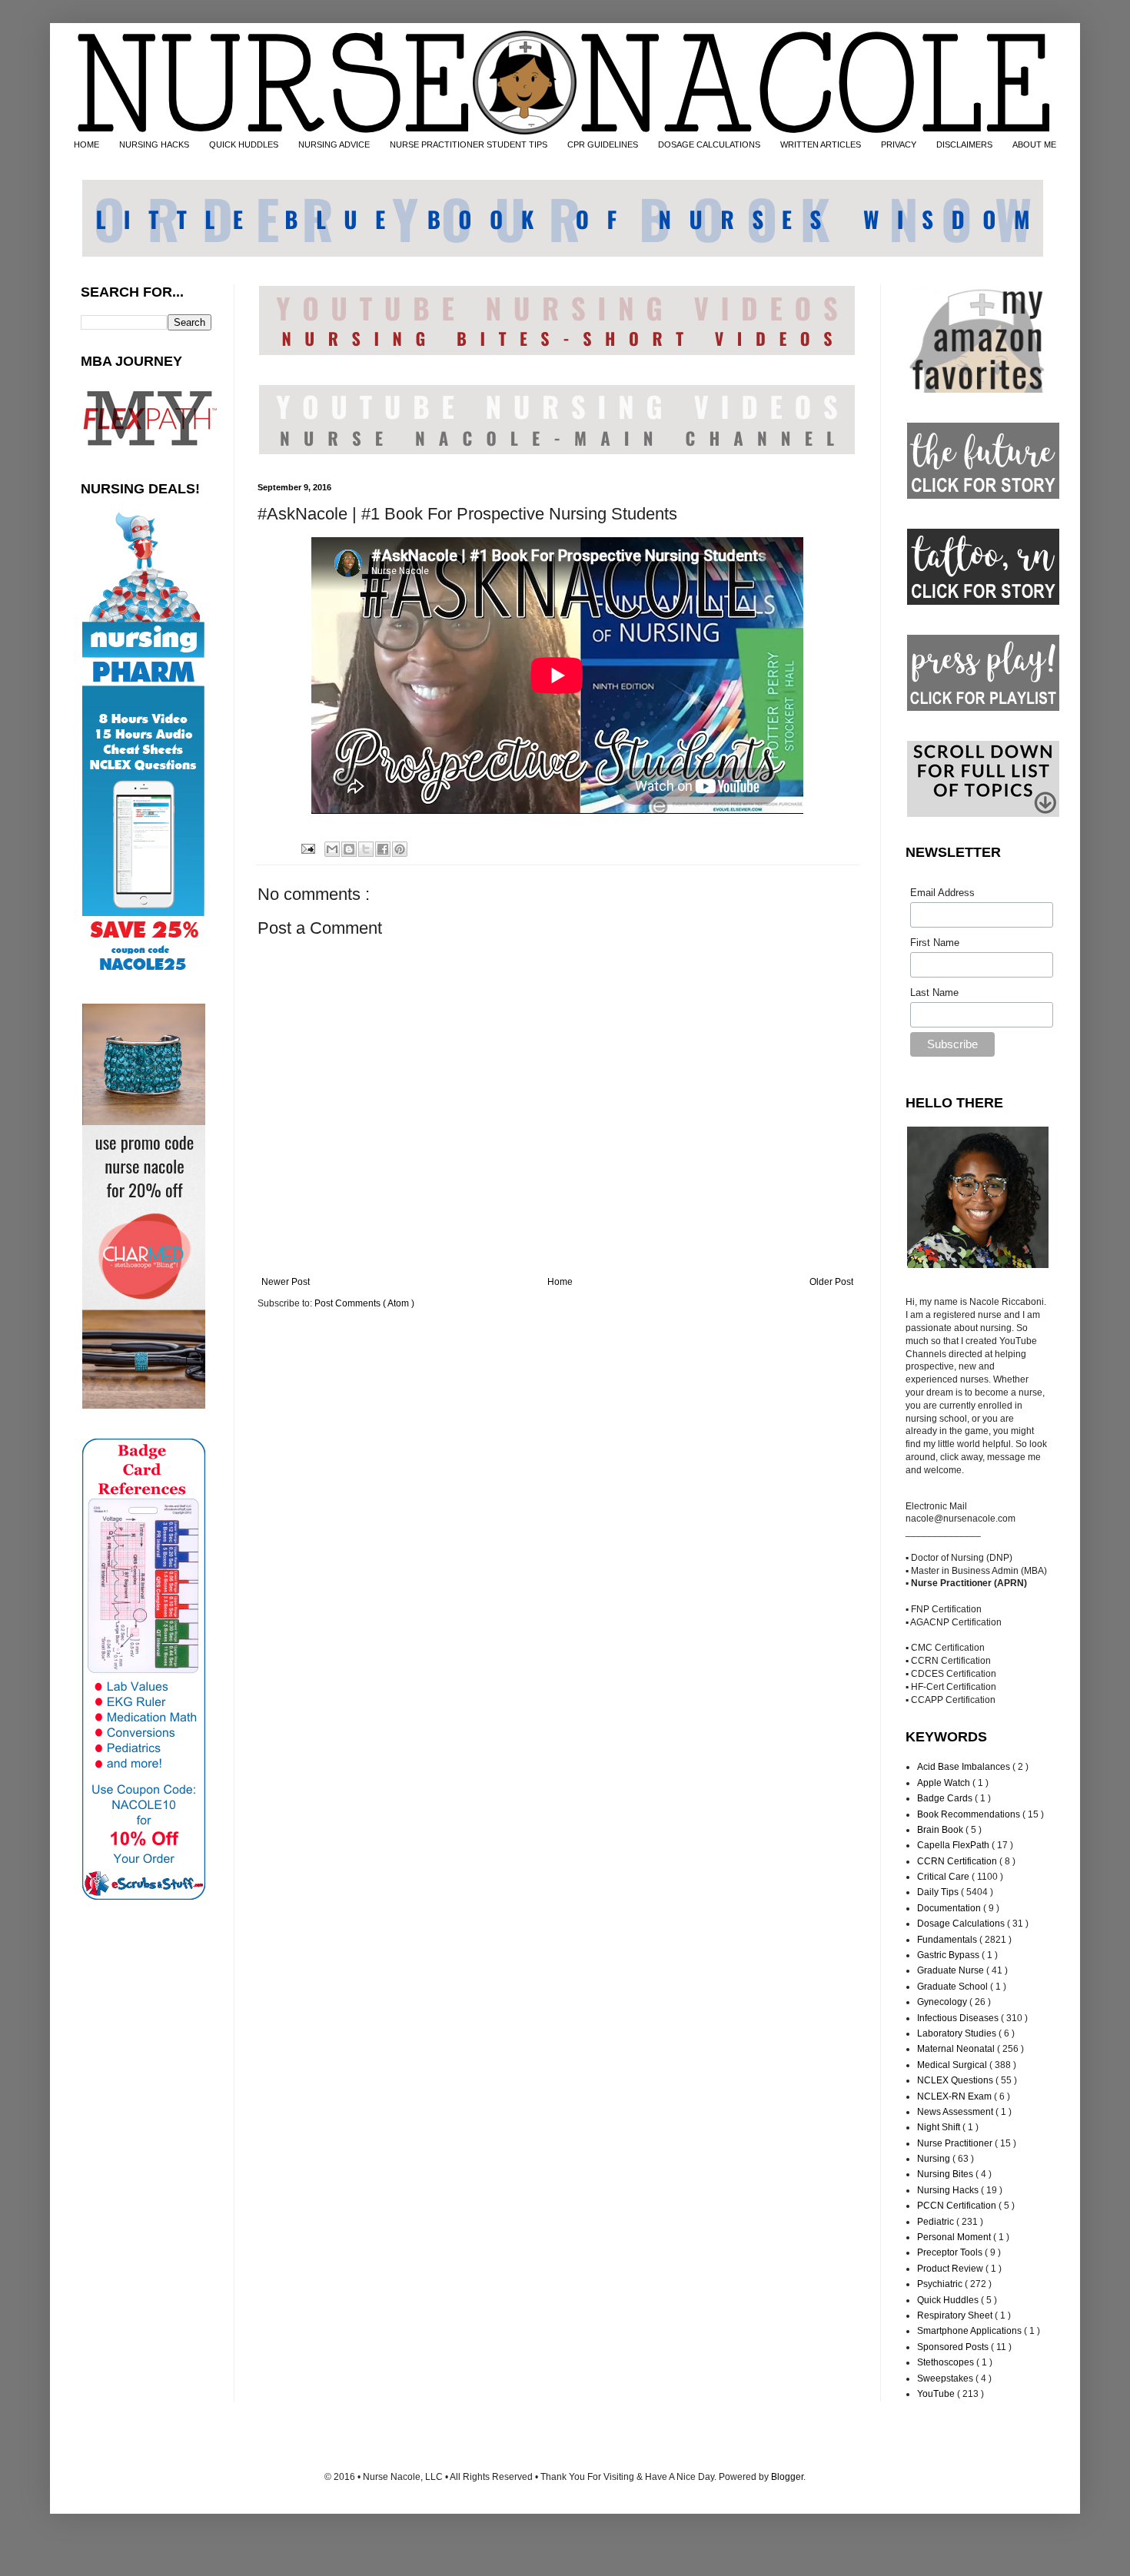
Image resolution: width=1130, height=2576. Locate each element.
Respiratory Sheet (956, 2315)
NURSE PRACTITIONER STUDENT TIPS (469, 144)
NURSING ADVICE (334, 144)
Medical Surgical (953, 2065)
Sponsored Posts (954, 2347)
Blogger (787, 2477)
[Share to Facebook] (383, 849)
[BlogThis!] (349, 849)
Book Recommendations (970, 1814)
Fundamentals (948, 1940)
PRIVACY (899, 144)
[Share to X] (366, 849)
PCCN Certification (958, 2206)
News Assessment (956, 2112)
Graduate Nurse (952, 1970)
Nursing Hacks (949, 2190)
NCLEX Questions (956, 2080)
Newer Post (286, 1282)
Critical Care (944, 1877)
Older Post (831, 1282)
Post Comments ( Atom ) (364, 1303)
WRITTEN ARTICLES (821, 144)
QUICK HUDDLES (244, 144)
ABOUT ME (1034, 144)
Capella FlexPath (954, 1845)
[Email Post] (307, 848)
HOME (86, 144)
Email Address (942, 893)
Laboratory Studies (958, 2033)
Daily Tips (939, 1892)
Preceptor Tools (951, 2252)
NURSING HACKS (154, 144)
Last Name (934, 993)
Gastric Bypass (949, 1955)
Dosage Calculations (962, 1924)
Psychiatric (941, 2284)
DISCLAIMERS (964, 144)
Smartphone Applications (970, 2331)
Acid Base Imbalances (965, 1767)
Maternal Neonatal (957, 2049)
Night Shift (940, 2127)
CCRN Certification (958, 1861)
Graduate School (954, 1987)
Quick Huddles (949, 2300)
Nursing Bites (946, 2174)
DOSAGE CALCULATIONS (709, 144)
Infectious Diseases (959, 2018)
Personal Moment (955, 2237)
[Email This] (332, 849)
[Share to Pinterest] (400, 849)
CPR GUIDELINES (603, 144)
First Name (935, 943)
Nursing (935, 2159)
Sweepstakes (946, 2378)
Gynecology (943, 2002)
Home (560, 1282)
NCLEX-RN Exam (956, 2096)
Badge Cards (946, 1798)
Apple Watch (945, 1783)
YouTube (937, 2394)
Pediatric (937, 2222)
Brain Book (941, 1830)
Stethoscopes (947, 2362)
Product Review (951, 2269)
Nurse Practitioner (956, 2143)
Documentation (950, 1908)
